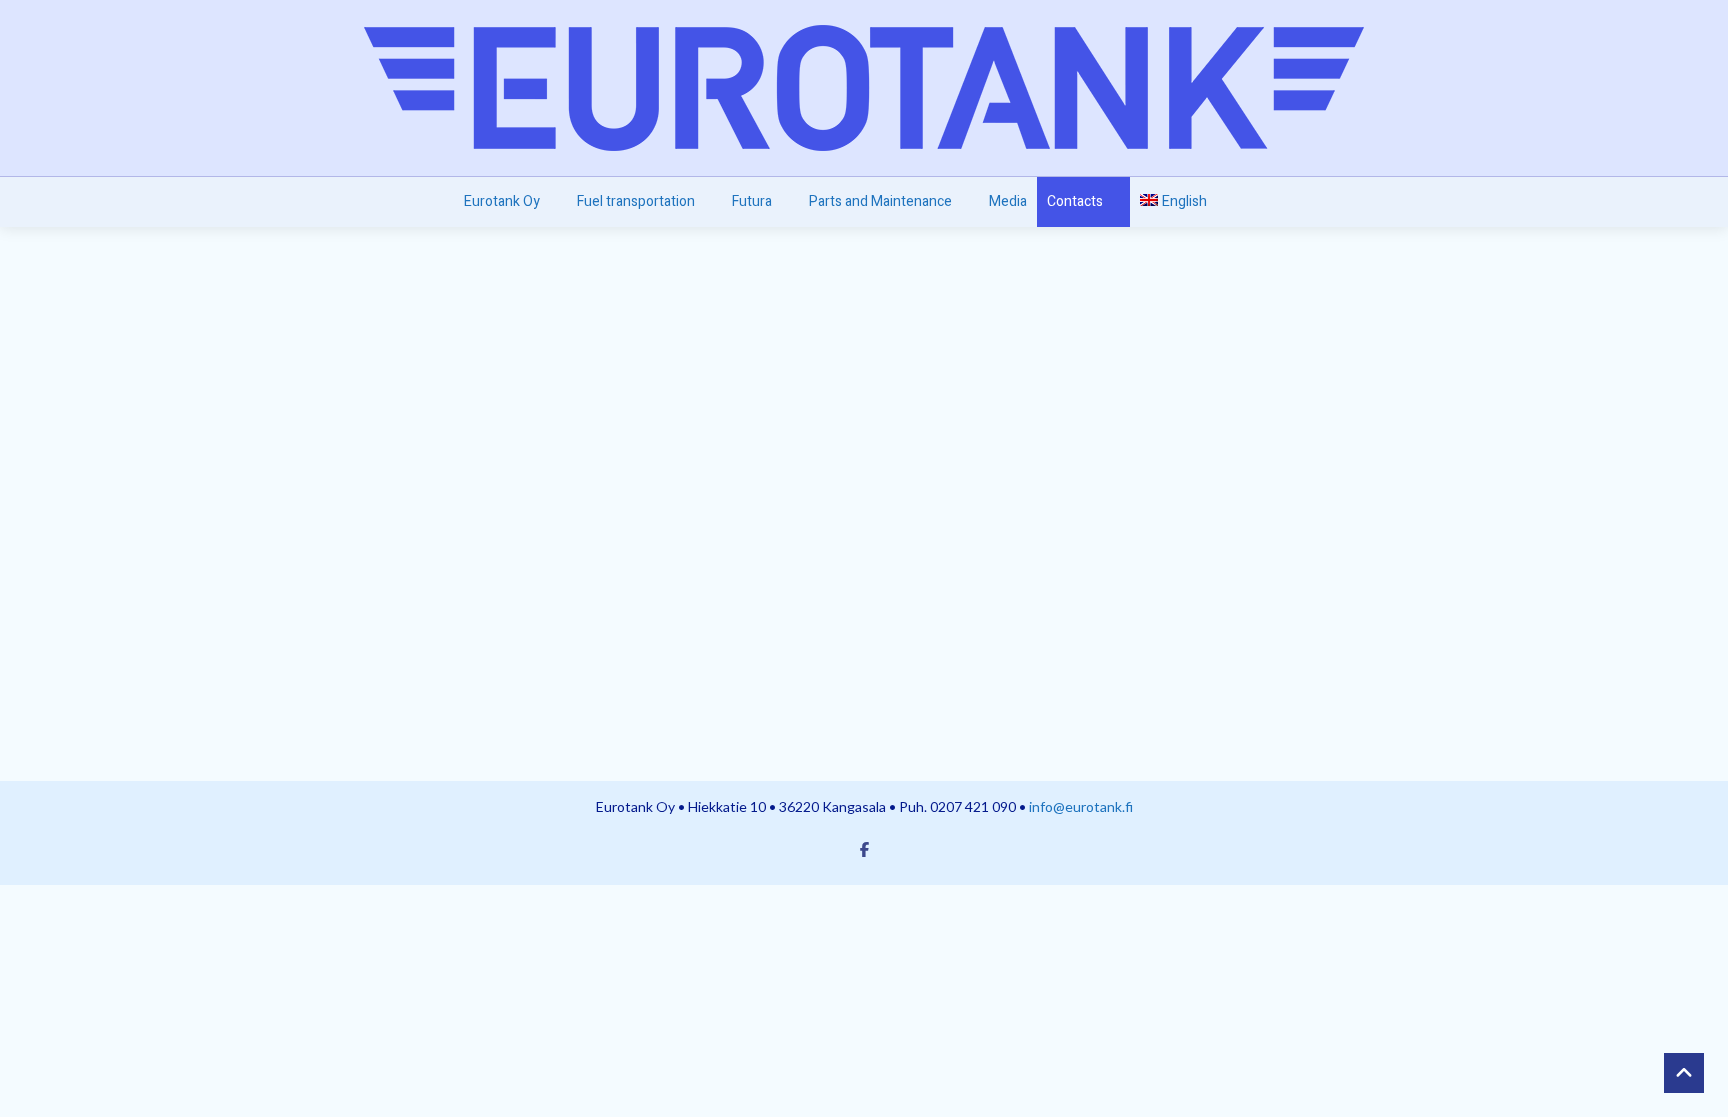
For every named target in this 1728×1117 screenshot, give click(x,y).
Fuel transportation (636, 201)
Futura (752, 201)
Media (1008, 201)
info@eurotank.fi (1081, 806)
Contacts (1075, 201)
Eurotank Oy (502, 201)
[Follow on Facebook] (864, 849)
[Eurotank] (864, 88)
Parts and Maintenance (880, 201)
